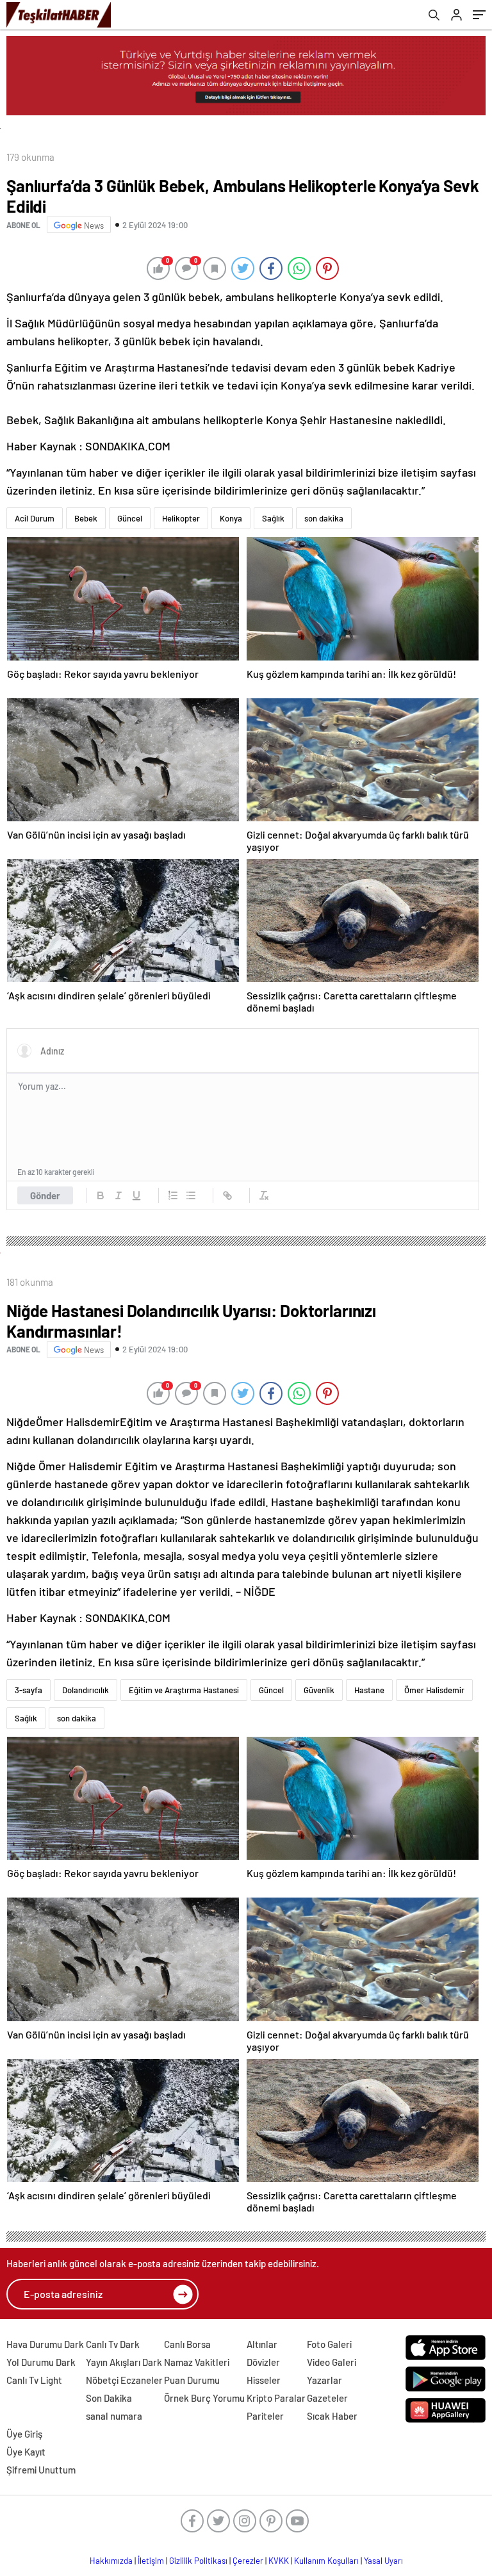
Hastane (369, 1690)
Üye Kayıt (26, 2452)
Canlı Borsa (187, 2344)
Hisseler (264, 2380)
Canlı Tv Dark (113, 2344)
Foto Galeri (329, 2344)
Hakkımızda (111, 2561)
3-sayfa (29, 1690)
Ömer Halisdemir (434, 1690)
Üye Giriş (24, 2434)
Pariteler (265, 2416)
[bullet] (191, 1195)
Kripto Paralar (276, 2398)
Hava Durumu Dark (45, 2344)
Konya (231, 518)
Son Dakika (109, 2398)
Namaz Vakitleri (197, 2362)
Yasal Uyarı (383, 2561)
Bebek (86, 518)
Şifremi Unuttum (41, 2470)
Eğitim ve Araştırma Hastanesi (184, 1690)
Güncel (130, 518)
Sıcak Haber (332, 2416)
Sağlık (273, 518)
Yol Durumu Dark (41, 2362)
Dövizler (263, 2362)
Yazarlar (324, 2380)
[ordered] (173, 1195)
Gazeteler (327, 2398)
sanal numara (114, 2416)
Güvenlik (319, 1690)
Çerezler (248, 2561)
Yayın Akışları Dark (124, 2362)
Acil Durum (35, 518)
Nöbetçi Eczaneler (124, 2380)
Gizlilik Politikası (198, 2561)
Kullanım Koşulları (326, 2561)
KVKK (279, 2561)
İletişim (151, 2561)
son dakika (324, 518)
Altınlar (262, 2344)
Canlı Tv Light (34, 2380)
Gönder (45, 1195)
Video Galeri (332, 2362)
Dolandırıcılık (86, 1690)
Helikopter (181, 518)
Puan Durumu (192, 2380)
